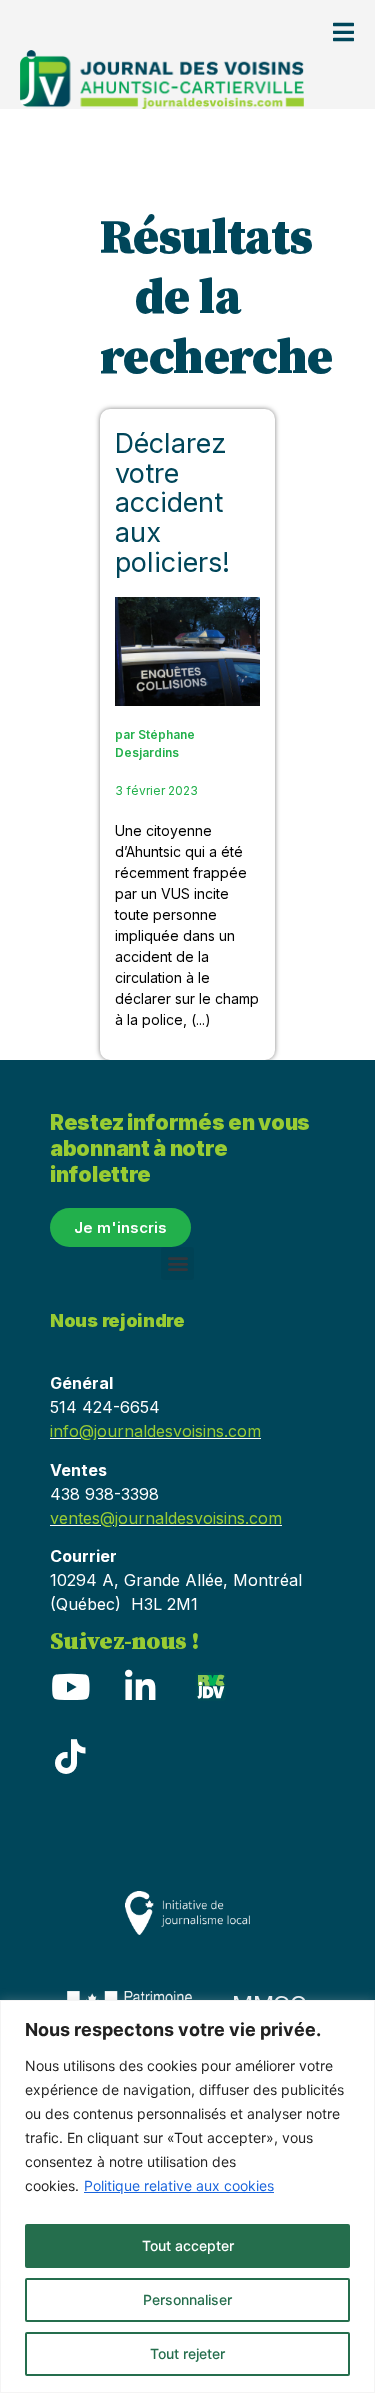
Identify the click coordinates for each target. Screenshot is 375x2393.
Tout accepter (188, 2245)
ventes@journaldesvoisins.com (166, 1518)
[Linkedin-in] (140, 1686)
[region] (187, 2196)
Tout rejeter (187, 2353)
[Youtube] (70, 1686)
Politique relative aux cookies (179, 2185)
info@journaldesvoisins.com (155, 1431)
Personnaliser (187, 2299)
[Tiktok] (70, 1756)
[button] (177, 1263)
